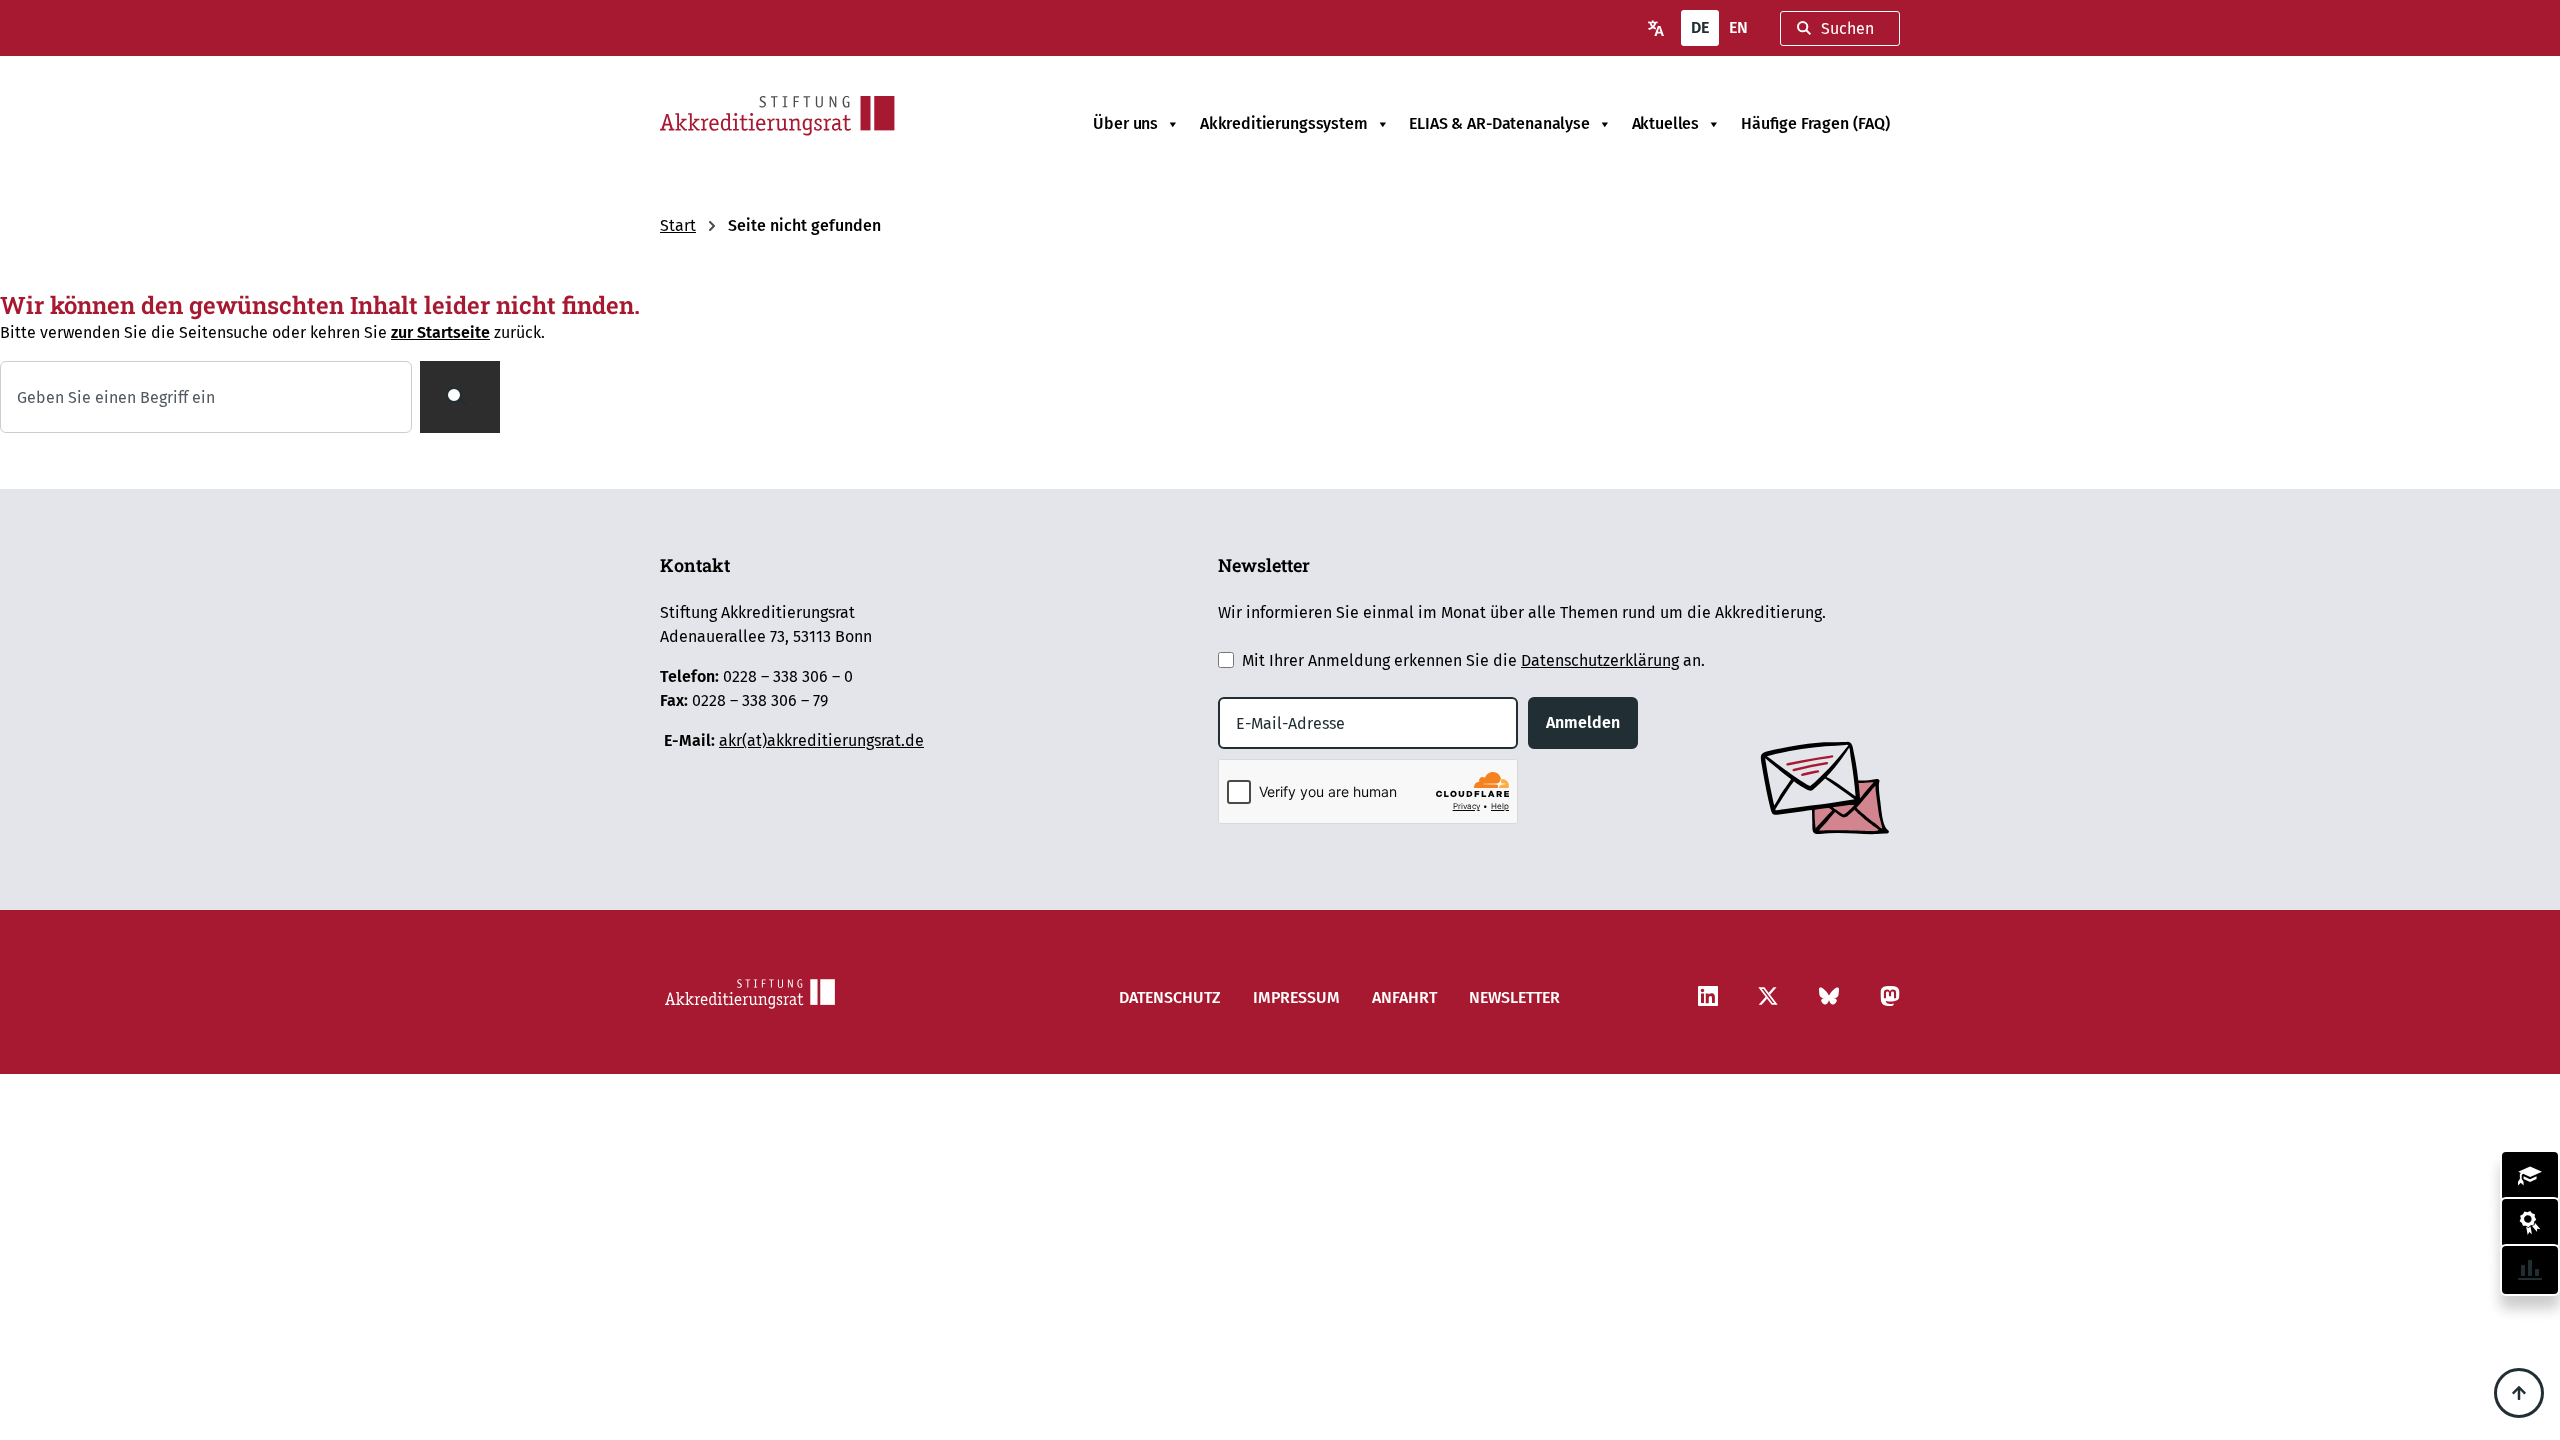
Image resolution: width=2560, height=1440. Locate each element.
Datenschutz (1170, 997)
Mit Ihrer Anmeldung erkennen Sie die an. (1473, 660)
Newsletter (1514, 997)
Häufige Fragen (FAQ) (1815, 123)
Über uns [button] (1125, 123)
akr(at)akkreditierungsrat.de (821, 740)
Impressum (1296, 997)
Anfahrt (1404, 997)
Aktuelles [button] (1666, 123)
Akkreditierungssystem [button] (1284, 123)
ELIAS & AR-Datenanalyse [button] (1499, 123)
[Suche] (460, 397)
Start (678, 225)
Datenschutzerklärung (1600, 660)
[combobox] (1840, 28)
